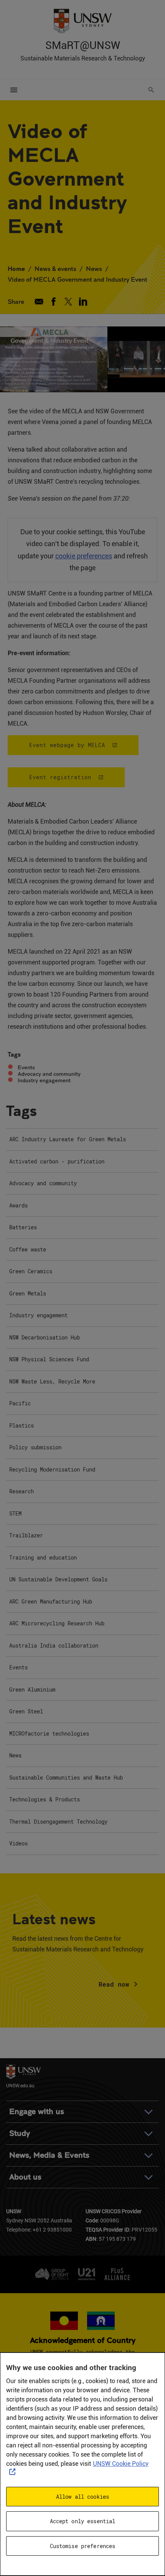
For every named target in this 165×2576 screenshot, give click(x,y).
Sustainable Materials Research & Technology (83, 58)
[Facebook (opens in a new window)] (54, 302)
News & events (55, 268)
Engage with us (37, 2112)
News (94, 268)
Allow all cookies (82, 2497)
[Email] (39, 302)
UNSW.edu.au (20, 2085)
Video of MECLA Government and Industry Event (78, 279)
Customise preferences (83, 2546)
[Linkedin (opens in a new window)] (83, 302)
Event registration (60, 777)
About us (25, 2177)
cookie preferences (84, 556)
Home (16, 268)
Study (20, 2133)
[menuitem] (82, 1140)
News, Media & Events (49, 2155)
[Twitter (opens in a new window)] (68, 302)
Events (26, 1067)
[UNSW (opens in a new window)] (82, 20)
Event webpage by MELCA (67, 745)
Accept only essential (83, 2521)
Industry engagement (44, 1080)
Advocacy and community (49, 1074)
